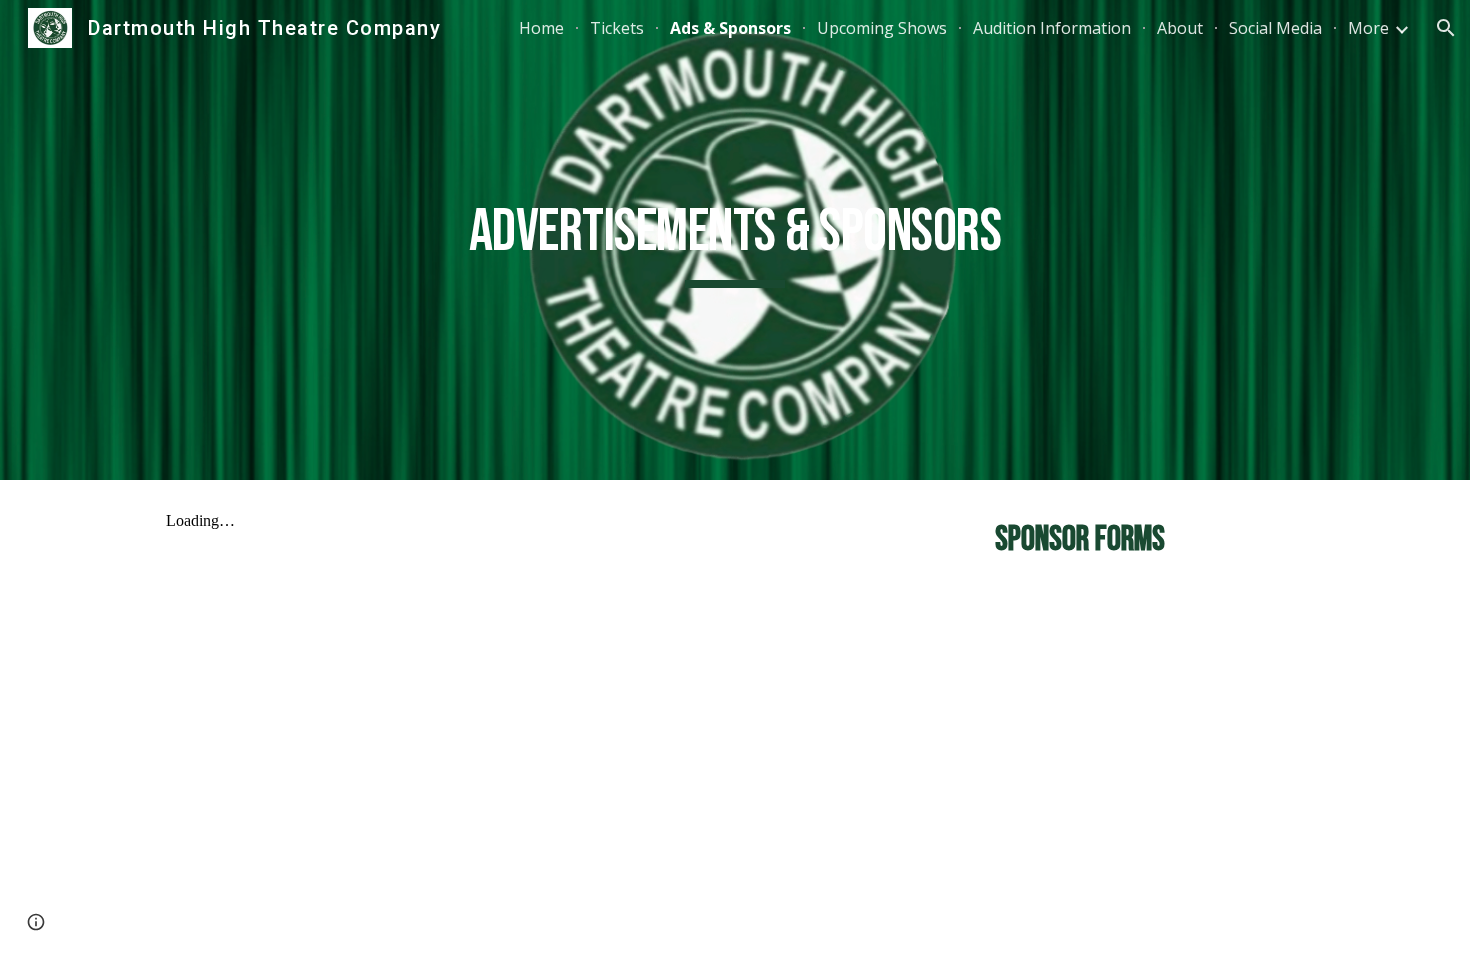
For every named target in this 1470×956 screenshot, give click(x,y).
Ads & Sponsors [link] (730, 28)
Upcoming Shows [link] (882, 28)
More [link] (1368, 28)
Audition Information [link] (1052, 28)
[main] (735, 240)
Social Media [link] (1275, 28)
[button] (1446, 28)
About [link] (1180, 28)
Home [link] (541, 28)
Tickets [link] (617, 28)
